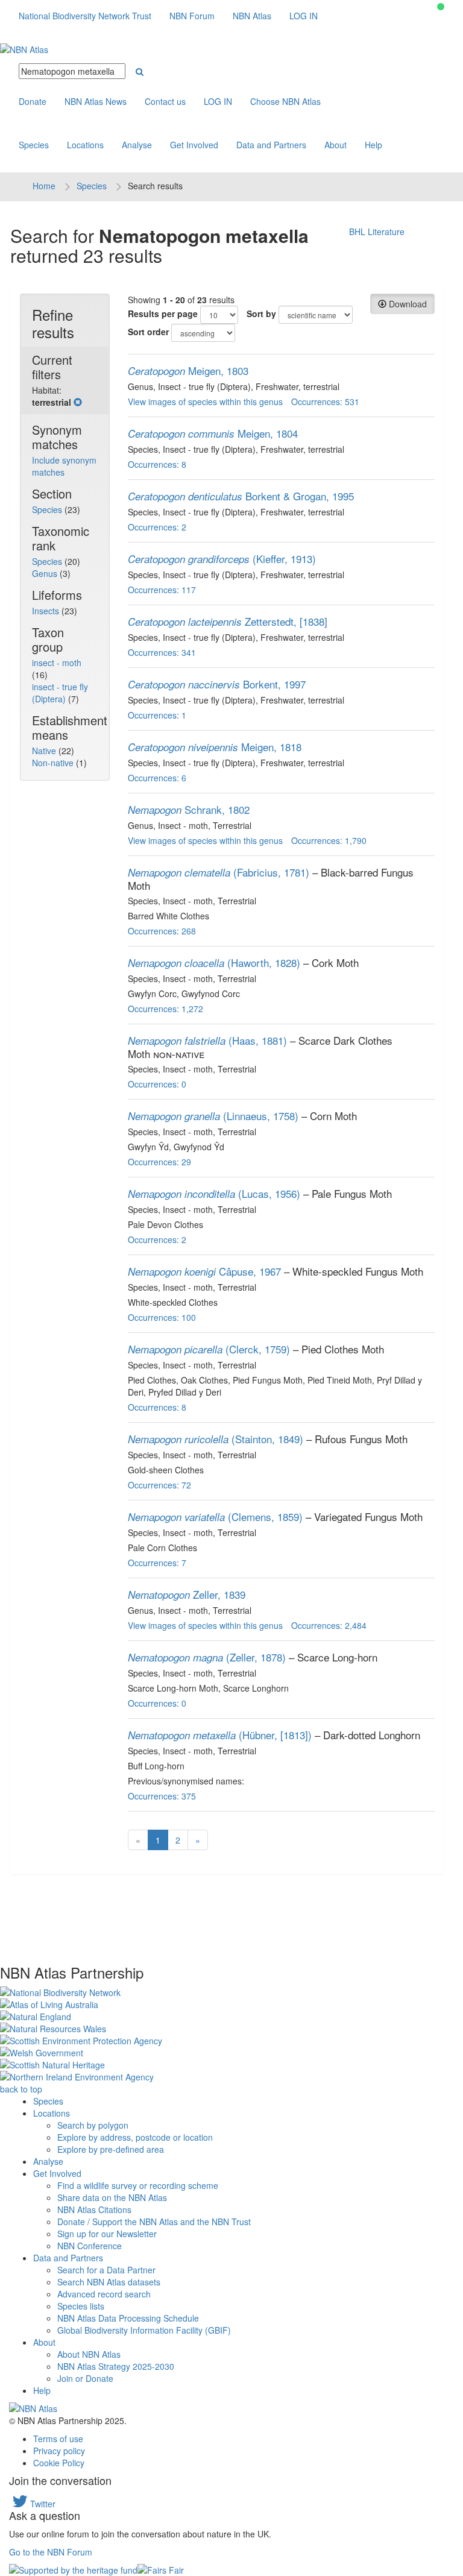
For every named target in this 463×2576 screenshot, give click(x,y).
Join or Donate (85, 2378)
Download (407, 304)
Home (44, 186)
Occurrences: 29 (159, 1162)
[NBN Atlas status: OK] (441, 7)
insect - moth (57, 663)
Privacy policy (59, 2451)
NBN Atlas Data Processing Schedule (128, 2318)
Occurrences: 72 (159, 1485)
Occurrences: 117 (162, 590)
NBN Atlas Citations (94, 2209)
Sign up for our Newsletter (107, 2234)
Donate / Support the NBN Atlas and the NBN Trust (154, 2222)
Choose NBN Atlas (285, 101)
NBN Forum (192, 16)
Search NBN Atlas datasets (109, 2282)
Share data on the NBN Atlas (112, 2197)
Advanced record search (104, 2294)
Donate (33, 101)
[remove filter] (78, 402)
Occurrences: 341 (162, 652)
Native (45, 751)
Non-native (54, 763)
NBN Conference (90, 2246)
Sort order (148, 332)
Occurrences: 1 (157, 715)
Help (373, 145)
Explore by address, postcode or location (135, 2137)
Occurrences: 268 (162, 931)
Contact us (165, 101)
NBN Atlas (252, 16)
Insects (47, 611)
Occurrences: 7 (157, 1563)
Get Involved (194, 145)
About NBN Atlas (89, 2354)
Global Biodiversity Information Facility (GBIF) (144, 2330)
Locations (85, 145)
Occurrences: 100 (162, 1317)
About (335, 145)
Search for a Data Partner (106, 2270)
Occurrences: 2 (157, 527)
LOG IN (304, 16)
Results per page (163, 313)
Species (34, 145)
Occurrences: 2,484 (329, 1625)
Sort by (261, 313)
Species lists (81, 2306)
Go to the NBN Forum (51, 2552)
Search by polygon (93, 2125)
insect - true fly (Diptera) (60, 693)
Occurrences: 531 (325, 402)
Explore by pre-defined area (111, 2149)
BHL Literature (377, 231)
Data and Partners (271, 145)
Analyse (137, 145)
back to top (21, 2089)
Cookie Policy (59, 2463)
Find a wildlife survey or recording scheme (138, 2185)
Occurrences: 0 (157, 1084)
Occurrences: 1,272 (165, 1009)
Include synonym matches (64, 466)
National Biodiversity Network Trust (85, 16)
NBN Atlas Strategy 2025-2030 (116, 2366)
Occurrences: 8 (157, 464)
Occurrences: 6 (157, 778)
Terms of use (58, 2439)
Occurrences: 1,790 (329, 840)
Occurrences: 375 (162, 1796)
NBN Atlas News (96, 101)
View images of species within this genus (205, 402)
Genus (46, 573)
